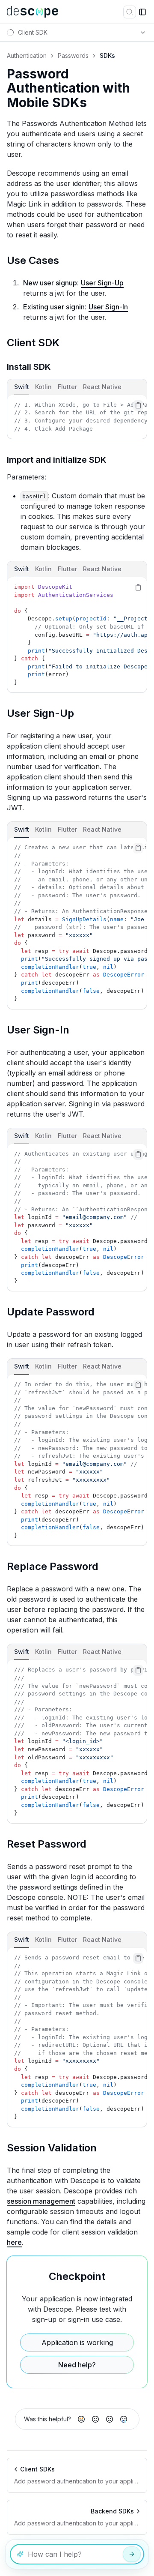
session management (41, 2201)
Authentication (27, 55)
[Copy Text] (138, 405)
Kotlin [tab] (43, 387)
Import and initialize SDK (57, 460)
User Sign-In (108, 307)
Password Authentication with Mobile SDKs (68, 88)
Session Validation (52, 2148)
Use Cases (33, 260)
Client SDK (33, 343)
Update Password (51, 1312)
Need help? (77, 2365)
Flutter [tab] (67, 387)
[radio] (81, 2419)
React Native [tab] (102, 387)
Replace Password (53, 1566)
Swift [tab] (22, 387)
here (14, 2242)
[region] (77, 417)
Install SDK (29, 367)
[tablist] (77, 387)
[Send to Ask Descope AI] (132, 2554)
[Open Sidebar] (142, 12)
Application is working (77, 2342)
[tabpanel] (77, 417)
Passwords (73, 55)
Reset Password (47, 1844)
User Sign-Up (102, 283)
